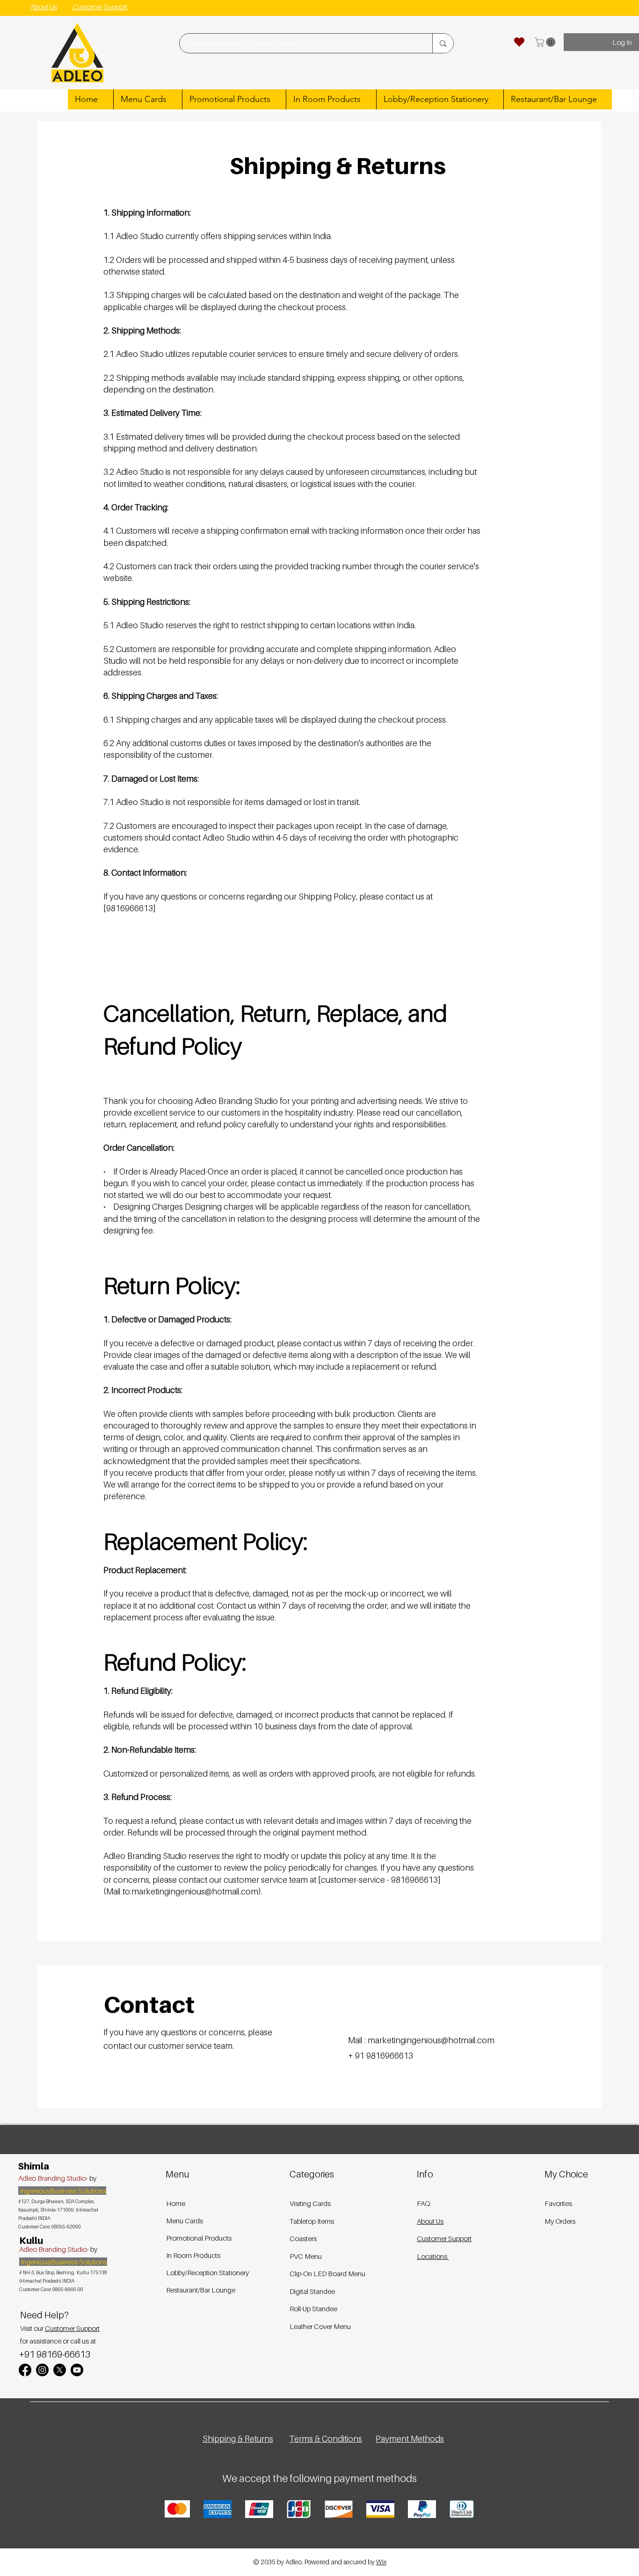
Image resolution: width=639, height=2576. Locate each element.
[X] (60, 2370)
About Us (430, 2221)
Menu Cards (185, 2220)
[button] (546, 42)
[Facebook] (25, 2370)
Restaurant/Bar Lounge (201, 2290)
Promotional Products (199, 2238)
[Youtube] (77, 2370)
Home (176, 2203)
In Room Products (193, 2255)
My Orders (560, 2221)
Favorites (558, 2203)
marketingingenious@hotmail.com (431, 2040)
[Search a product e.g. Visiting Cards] (443, 43)
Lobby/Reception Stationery (201, 2272)
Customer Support (72, 2328)
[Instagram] (42, 2370)
